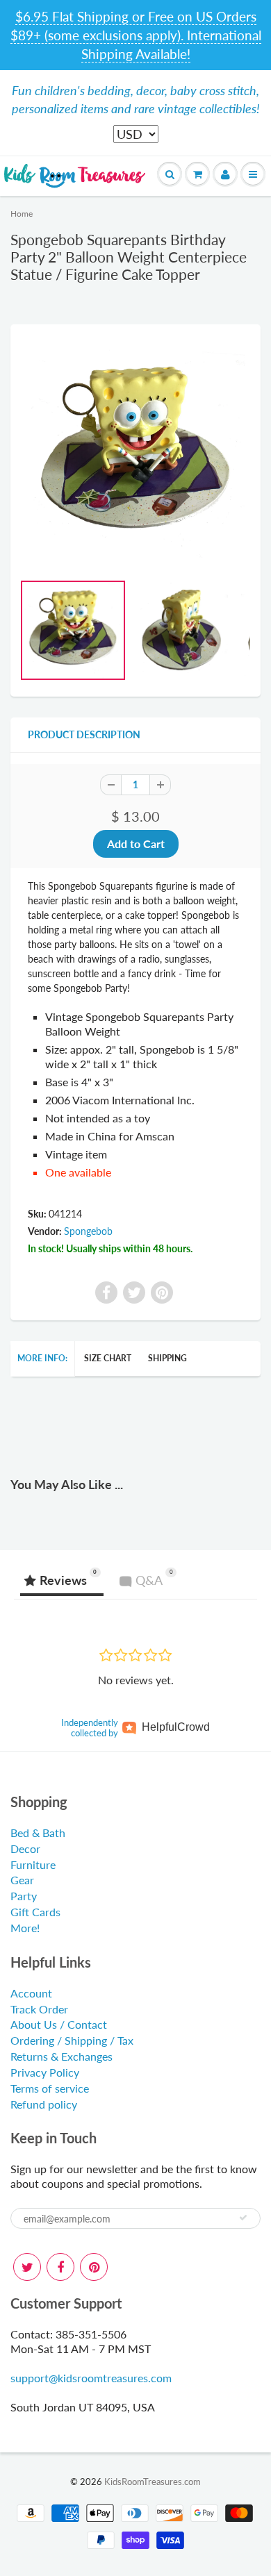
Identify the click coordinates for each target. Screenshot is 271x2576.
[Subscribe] (243, 2218)
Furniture (33, 1864)
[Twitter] (27, 2267)
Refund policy (44, 2104)
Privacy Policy (45, 2072)
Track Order (39, 2009)
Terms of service (50, 2088)
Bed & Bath (38, 1833)
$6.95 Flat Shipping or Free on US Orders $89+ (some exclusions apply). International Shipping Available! (136, 35)
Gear (22, 1880)
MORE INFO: (42, 1358)
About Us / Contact (59, 2024)
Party (24, 1896)
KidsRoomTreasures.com (153, 2482)
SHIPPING (167, 1358)
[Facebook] (60, 2267)
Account (31, 1993)
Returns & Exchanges (61, 2056)
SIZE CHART (108, 1358)
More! (25, 1928)
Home (22, 214)
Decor (25, 1848)
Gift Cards (35, 1912)
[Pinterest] (94, 2267)
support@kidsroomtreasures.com (91, 2378)
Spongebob (88, 1231)
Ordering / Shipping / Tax (72, 2040)
